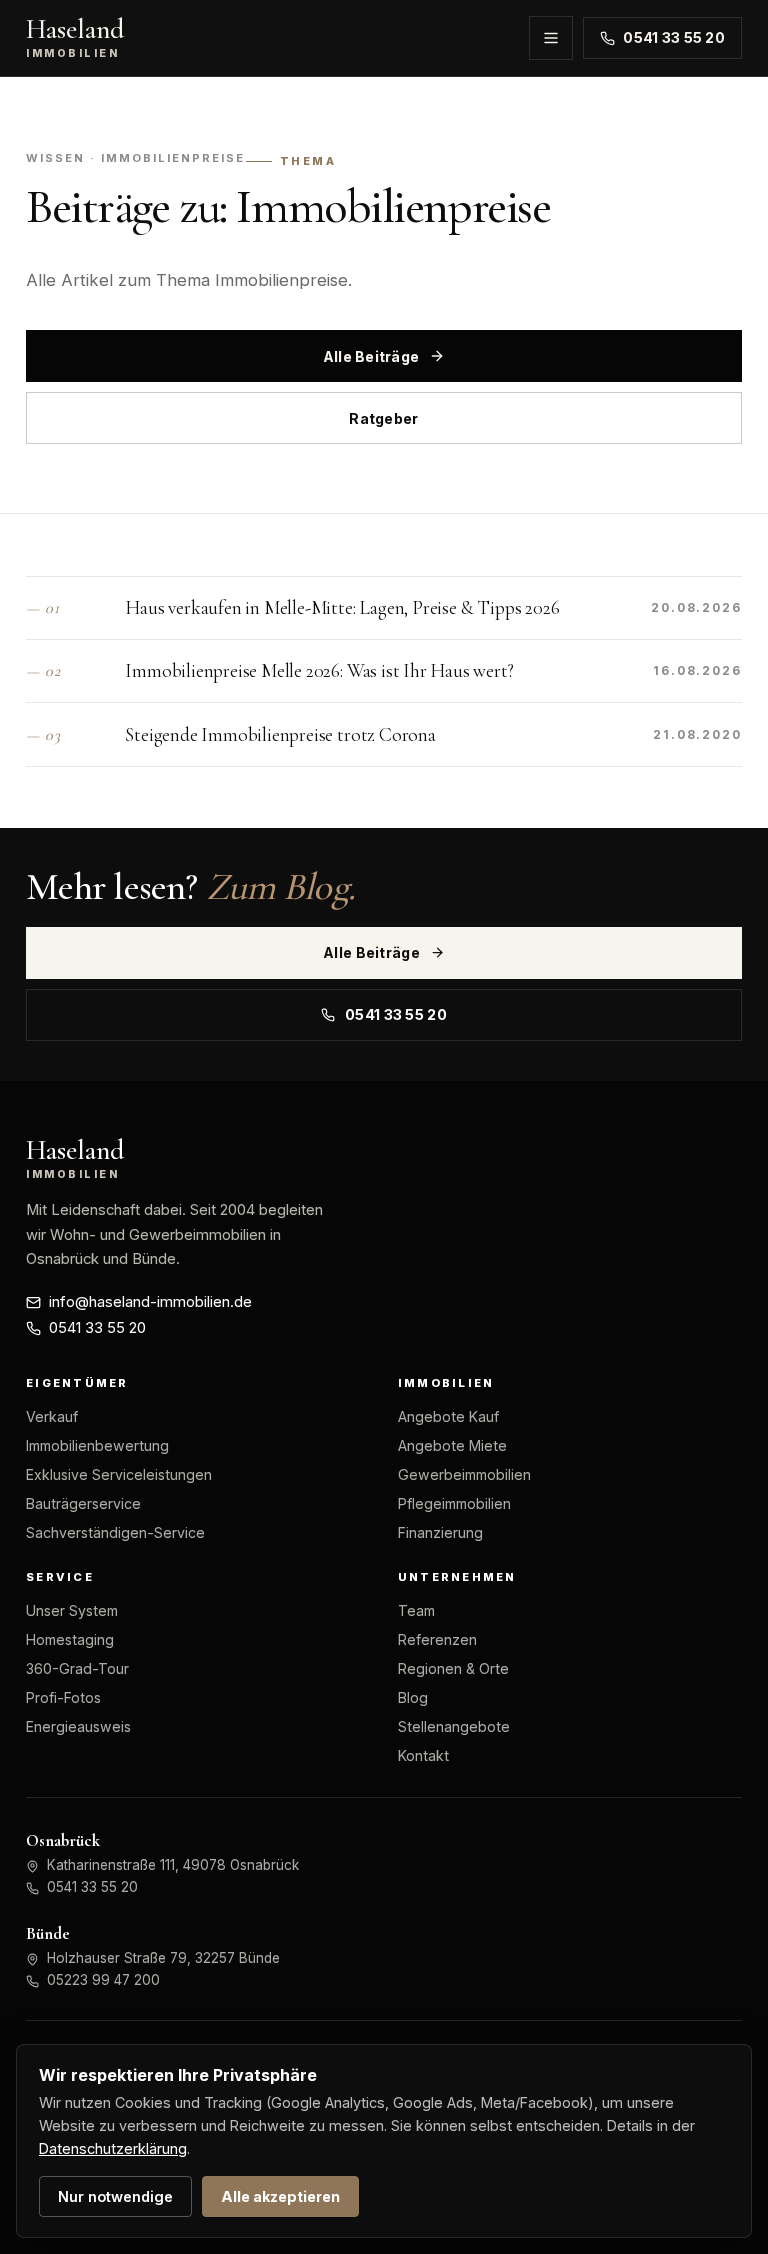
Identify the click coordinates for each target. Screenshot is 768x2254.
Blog (413, 1697)
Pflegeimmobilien (454, 1503)
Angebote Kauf (448, 1416)
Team (416, 1610)
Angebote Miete (452, 1445)
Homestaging (70, 1639)
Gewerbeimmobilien (464, 1474)
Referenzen (437, 1639)
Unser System (72, 1610)
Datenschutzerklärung (113, 2148)
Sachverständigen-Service (115, 1532)
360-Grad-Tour (77, 1668)
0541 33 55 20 (674, 38)
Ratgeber (383, 418)
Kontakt (423, 1755)
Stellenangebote (454, 1726)
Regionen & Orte (453, 1668)
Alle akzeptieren (280, 2196)
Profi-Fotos (63, 1697)
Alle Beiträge (371, 356)
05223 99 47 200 (103, 1980)
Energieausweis (78, 1726)
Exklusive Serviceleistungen (119, 1474)
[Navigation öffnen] (551, 38)
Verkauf (52, 1416)
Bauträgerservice (83, 1503)
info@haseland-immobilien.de (150, 1302)
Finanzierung (440, 1532)
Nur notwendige (115, 2196)
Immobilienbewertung (97, 1445)
